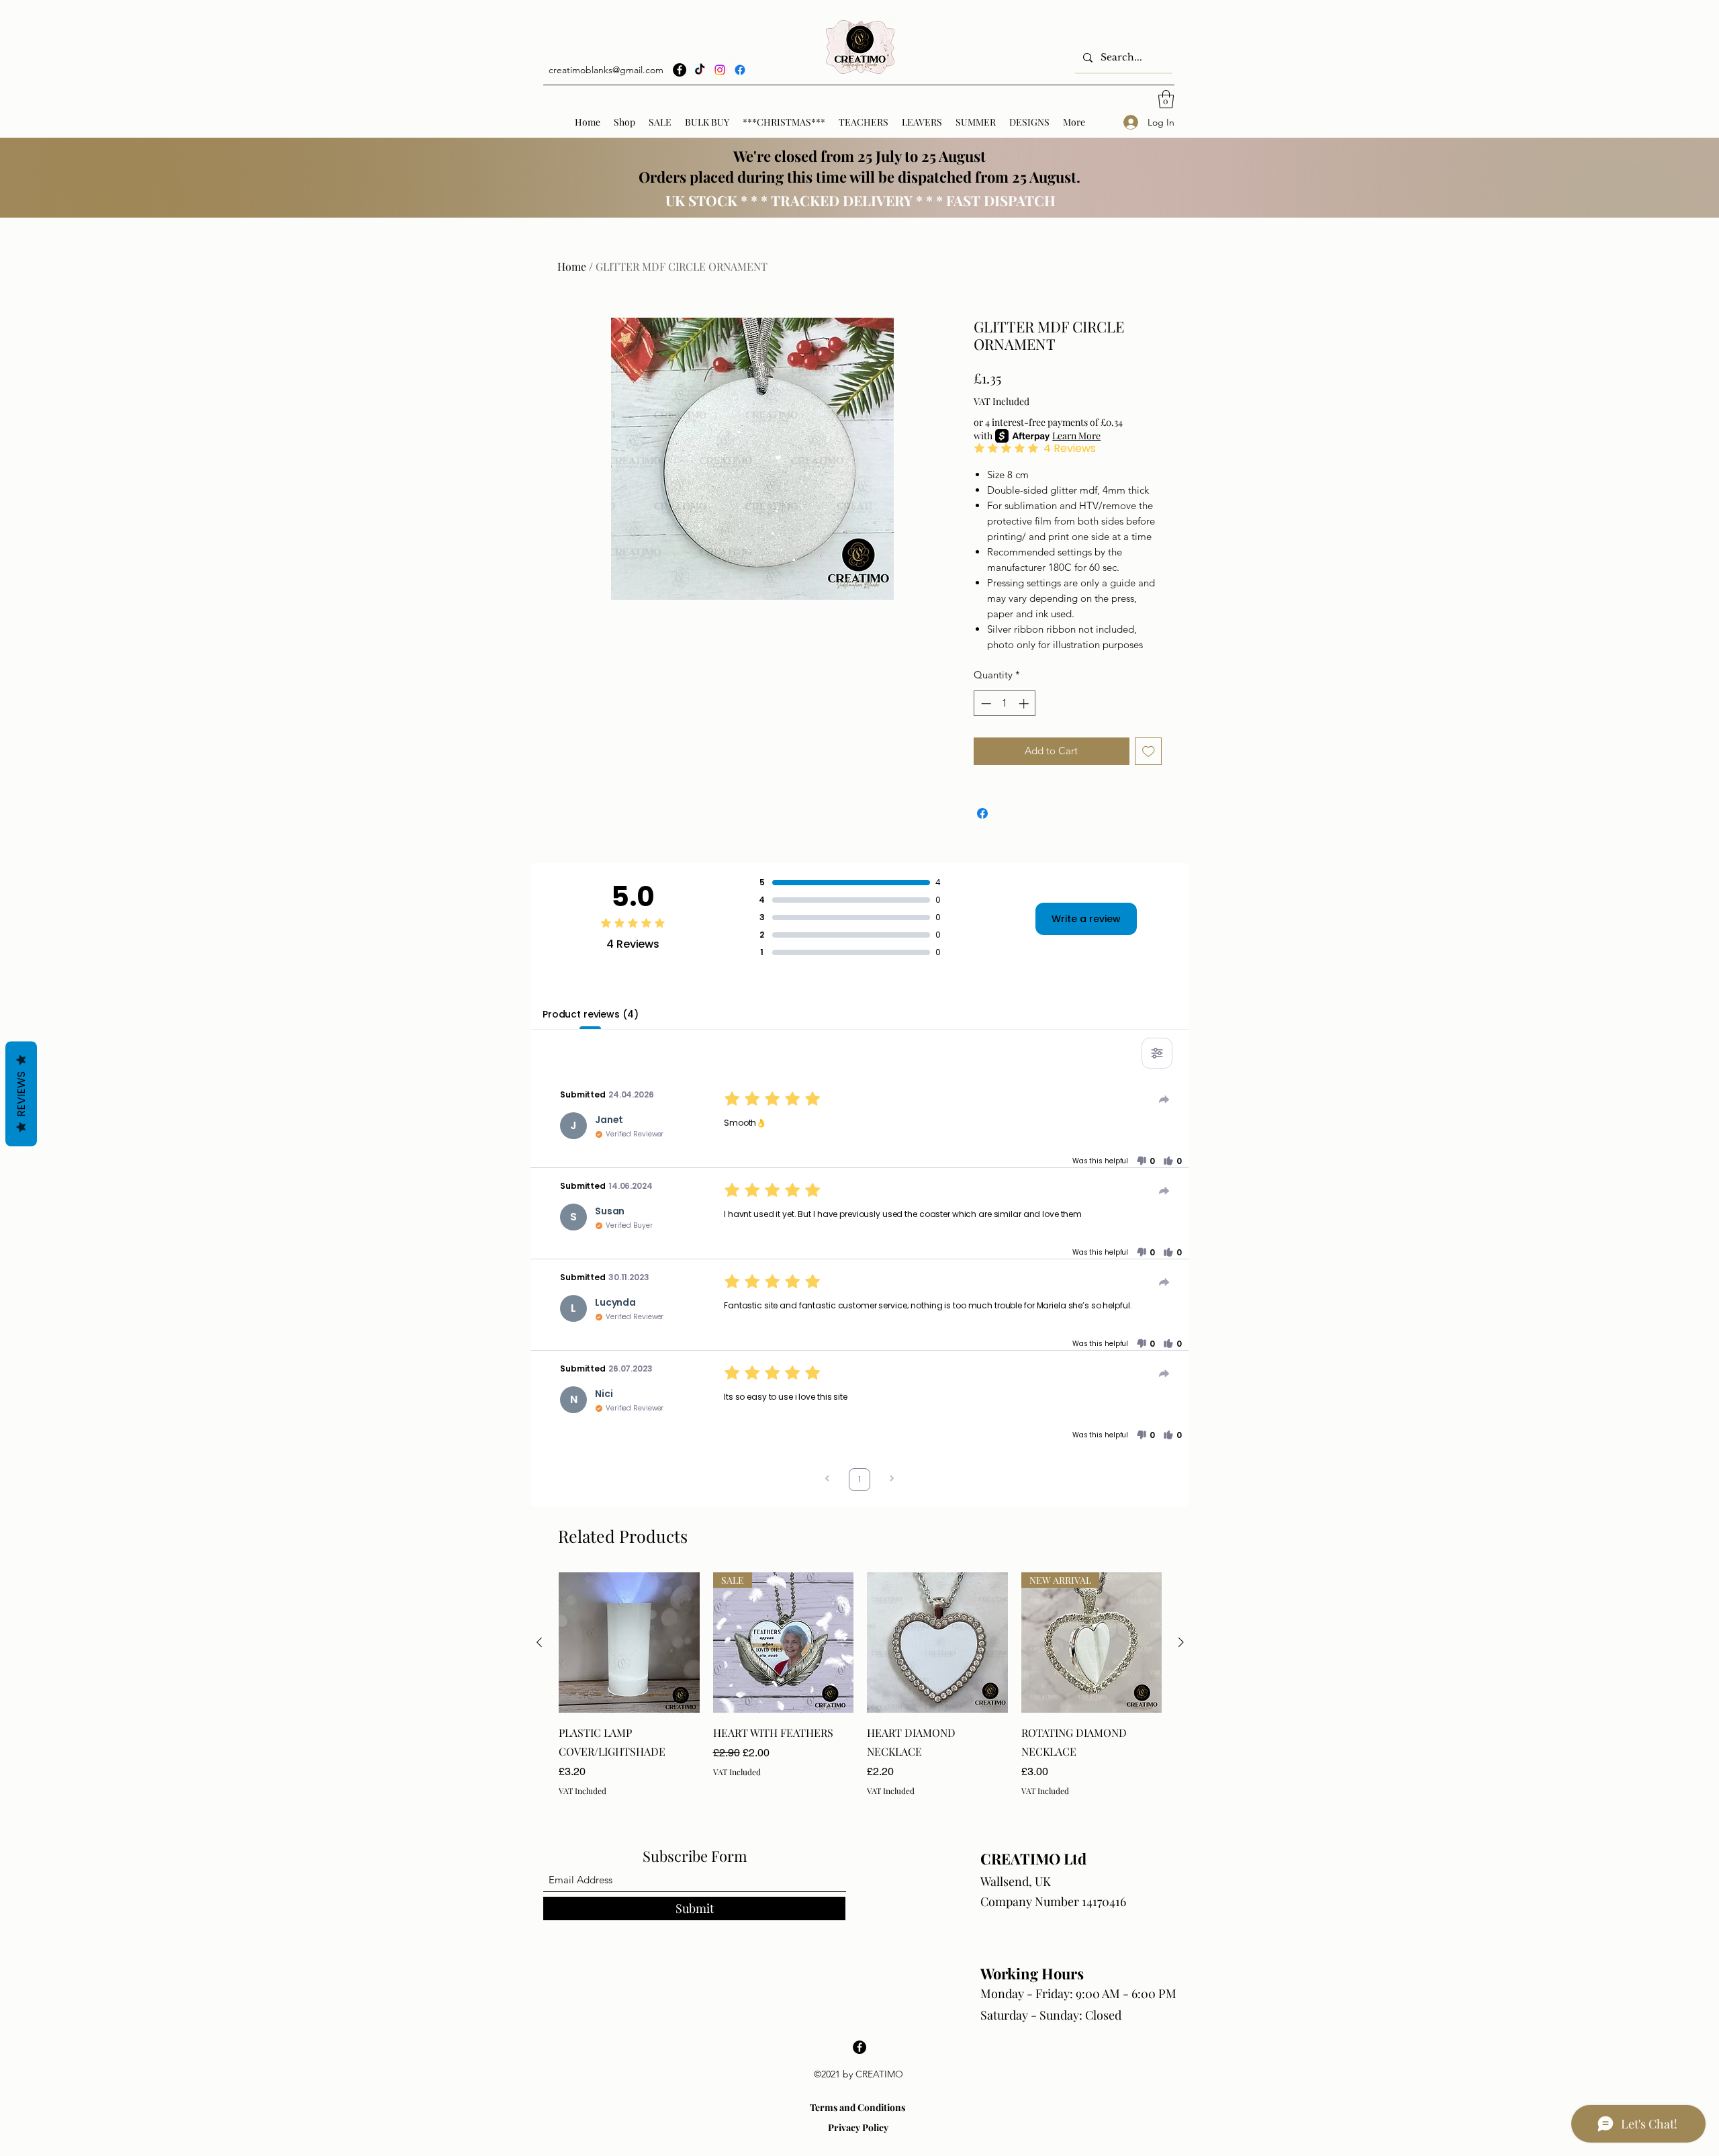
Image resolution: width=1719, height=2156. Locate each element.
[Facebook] (680, 70)
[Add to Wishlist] (1149, 751)
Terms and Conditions (857, 2107)
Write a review (1086, 919)
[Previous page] (827, 1480)
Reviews (21, 1094)
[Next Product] (1181, 1642)
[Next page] (892, 1480)
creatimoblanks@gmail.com (606, 70)
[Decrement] (985, 704)
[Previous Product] (539, 1642)
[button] (1166, 99)
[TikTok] (700, 70)
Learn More (1076, 436)
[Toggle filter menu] (1157, 1053)
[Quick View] (629, 1643)
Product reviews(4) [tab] (590, 1014)
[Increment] (1025, 704)
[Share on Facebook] (982, 813)
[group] (860, 1685)
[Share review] (1164, 1099)
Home (572, 266)
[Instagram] (720, 70)
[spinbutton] (1005, 704)
